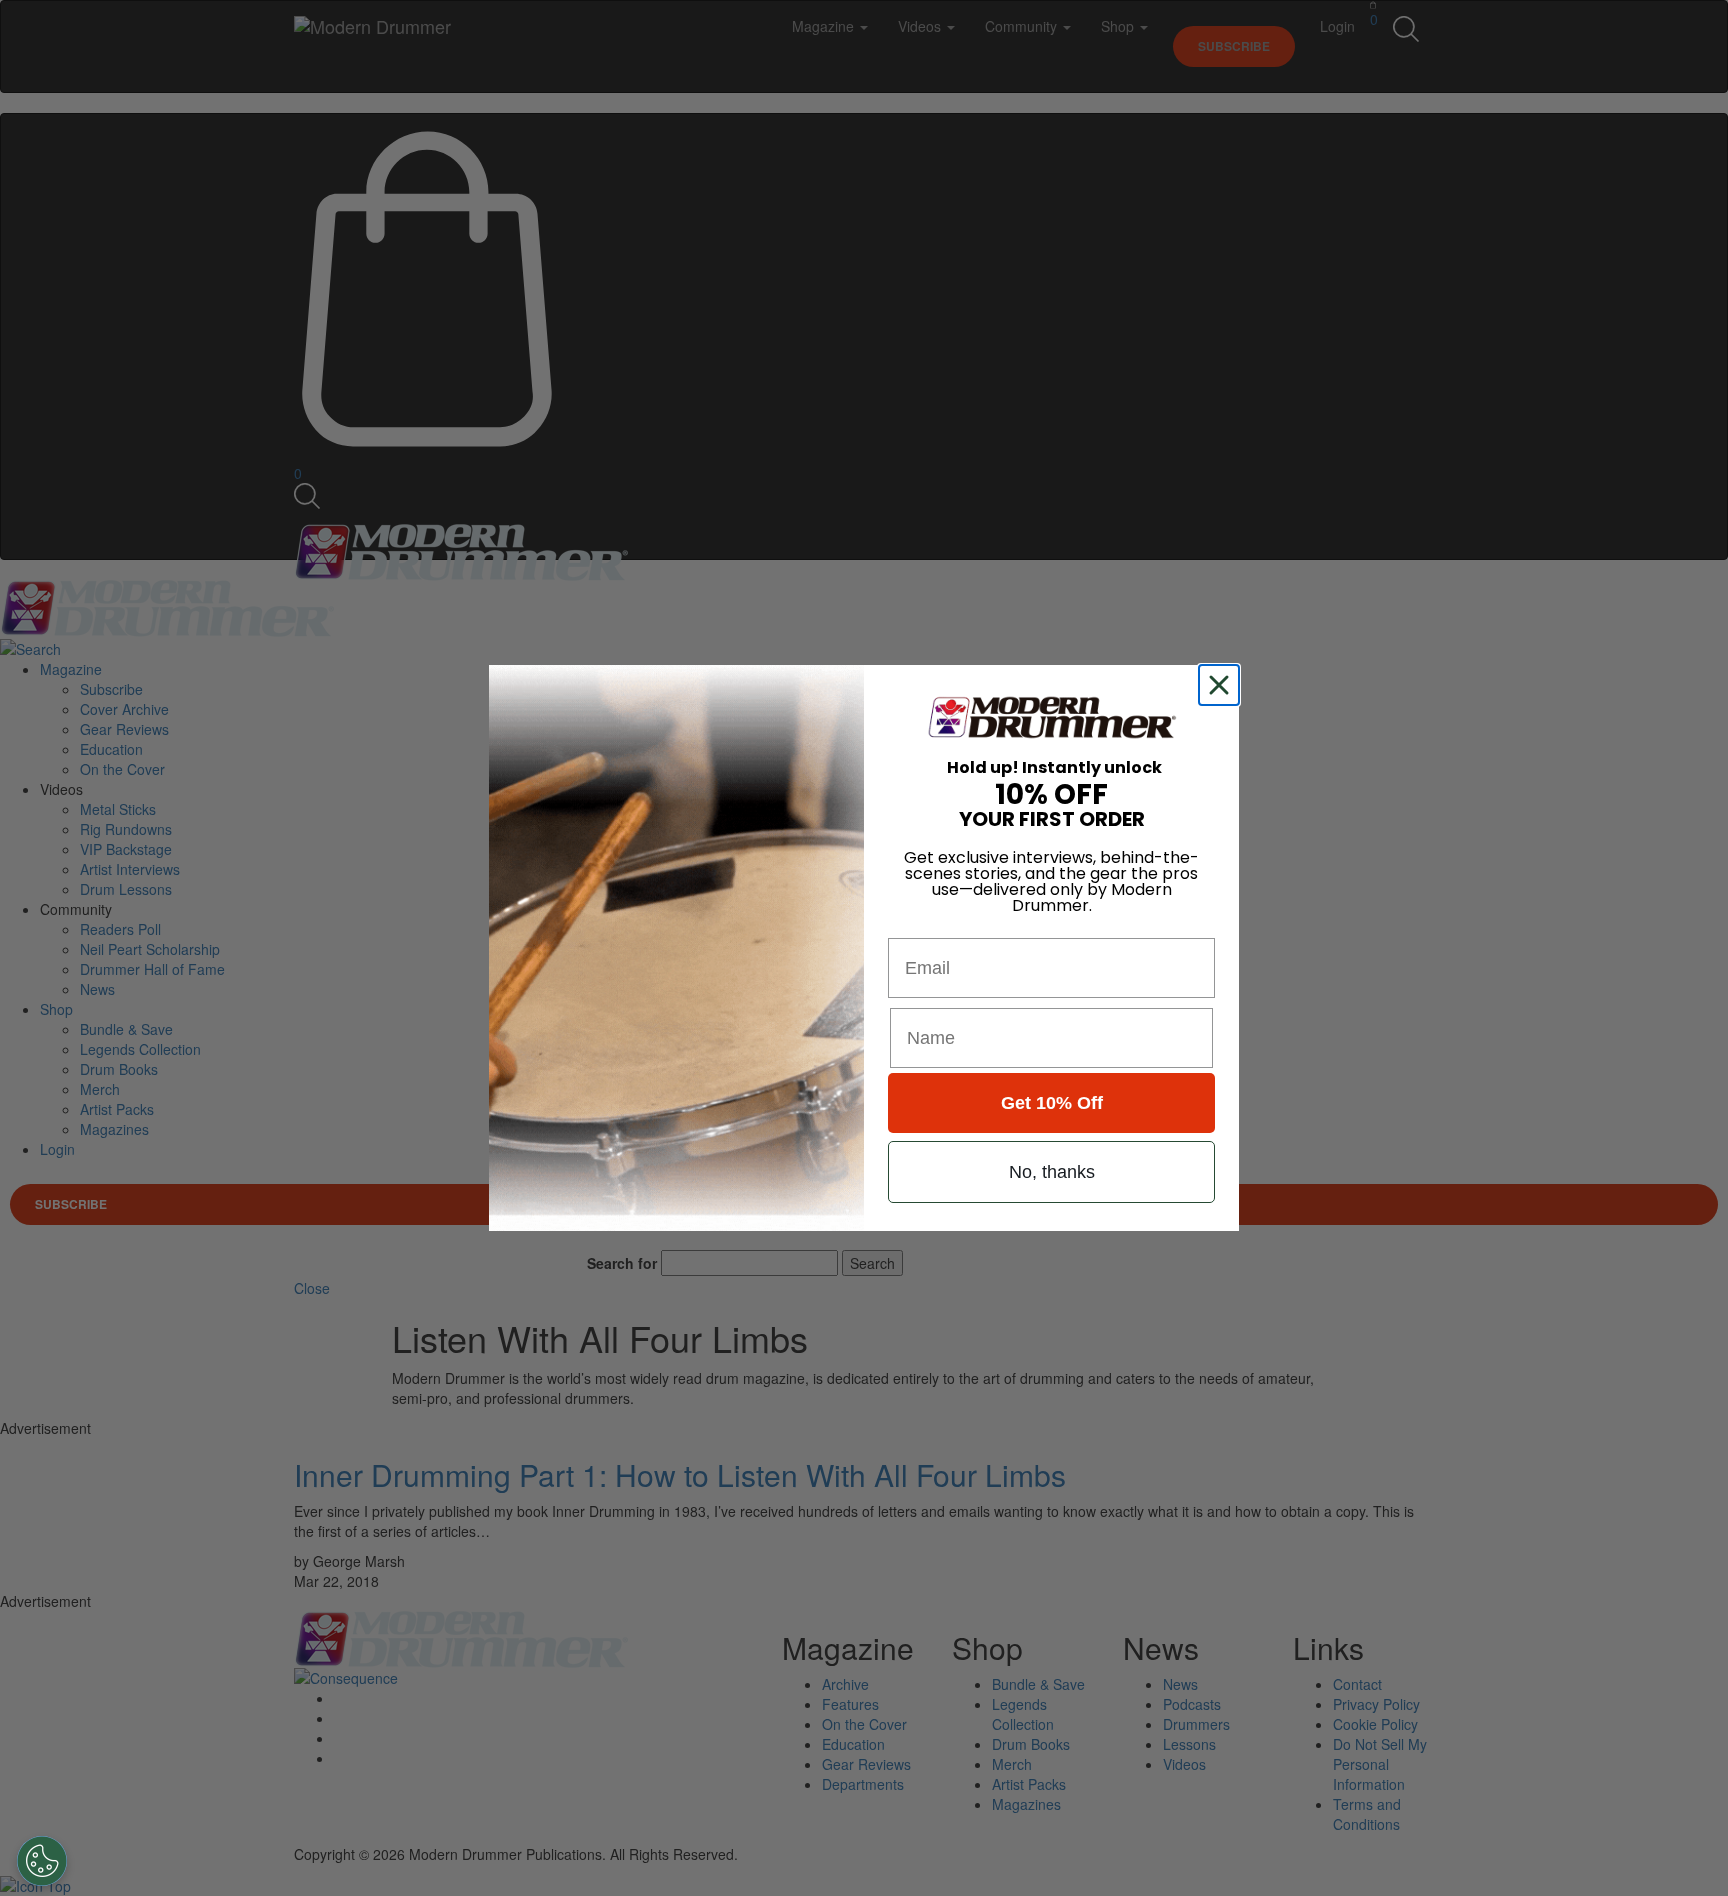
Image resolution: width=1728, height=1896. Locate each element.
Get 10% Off (1052, 1103)
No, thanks (1052, 1172)
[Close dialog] (1223, 685)
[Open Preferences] (42, 1861)
